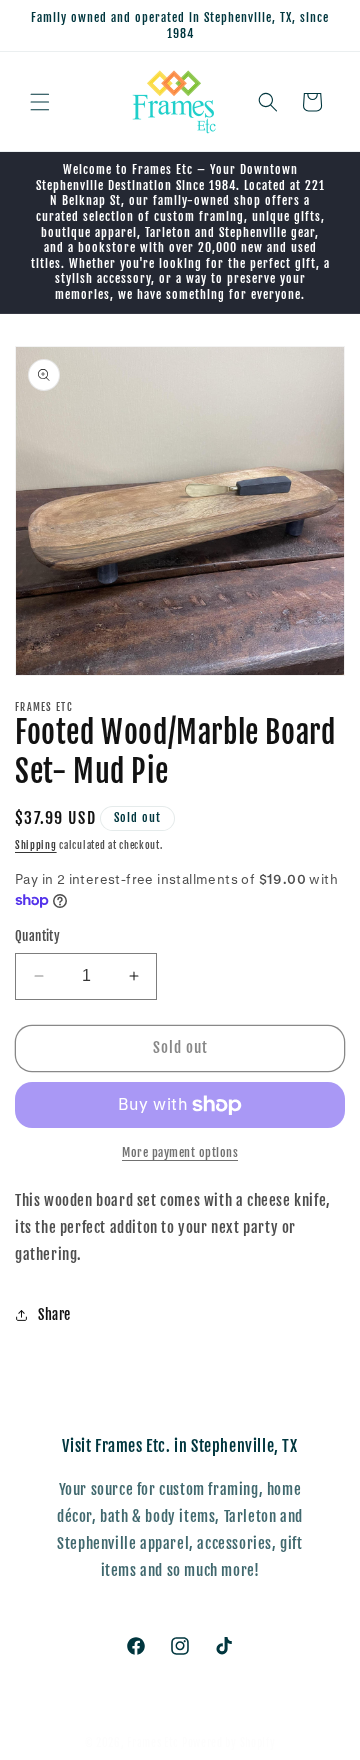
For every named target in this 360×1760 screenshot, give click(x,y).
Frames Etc (154, 1743)
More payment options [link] (180, 1152)
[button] (40, 102)
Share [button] (54, 1314)
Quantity (37, 936)
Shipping (36, 845)
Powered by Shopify (229, 1743)
